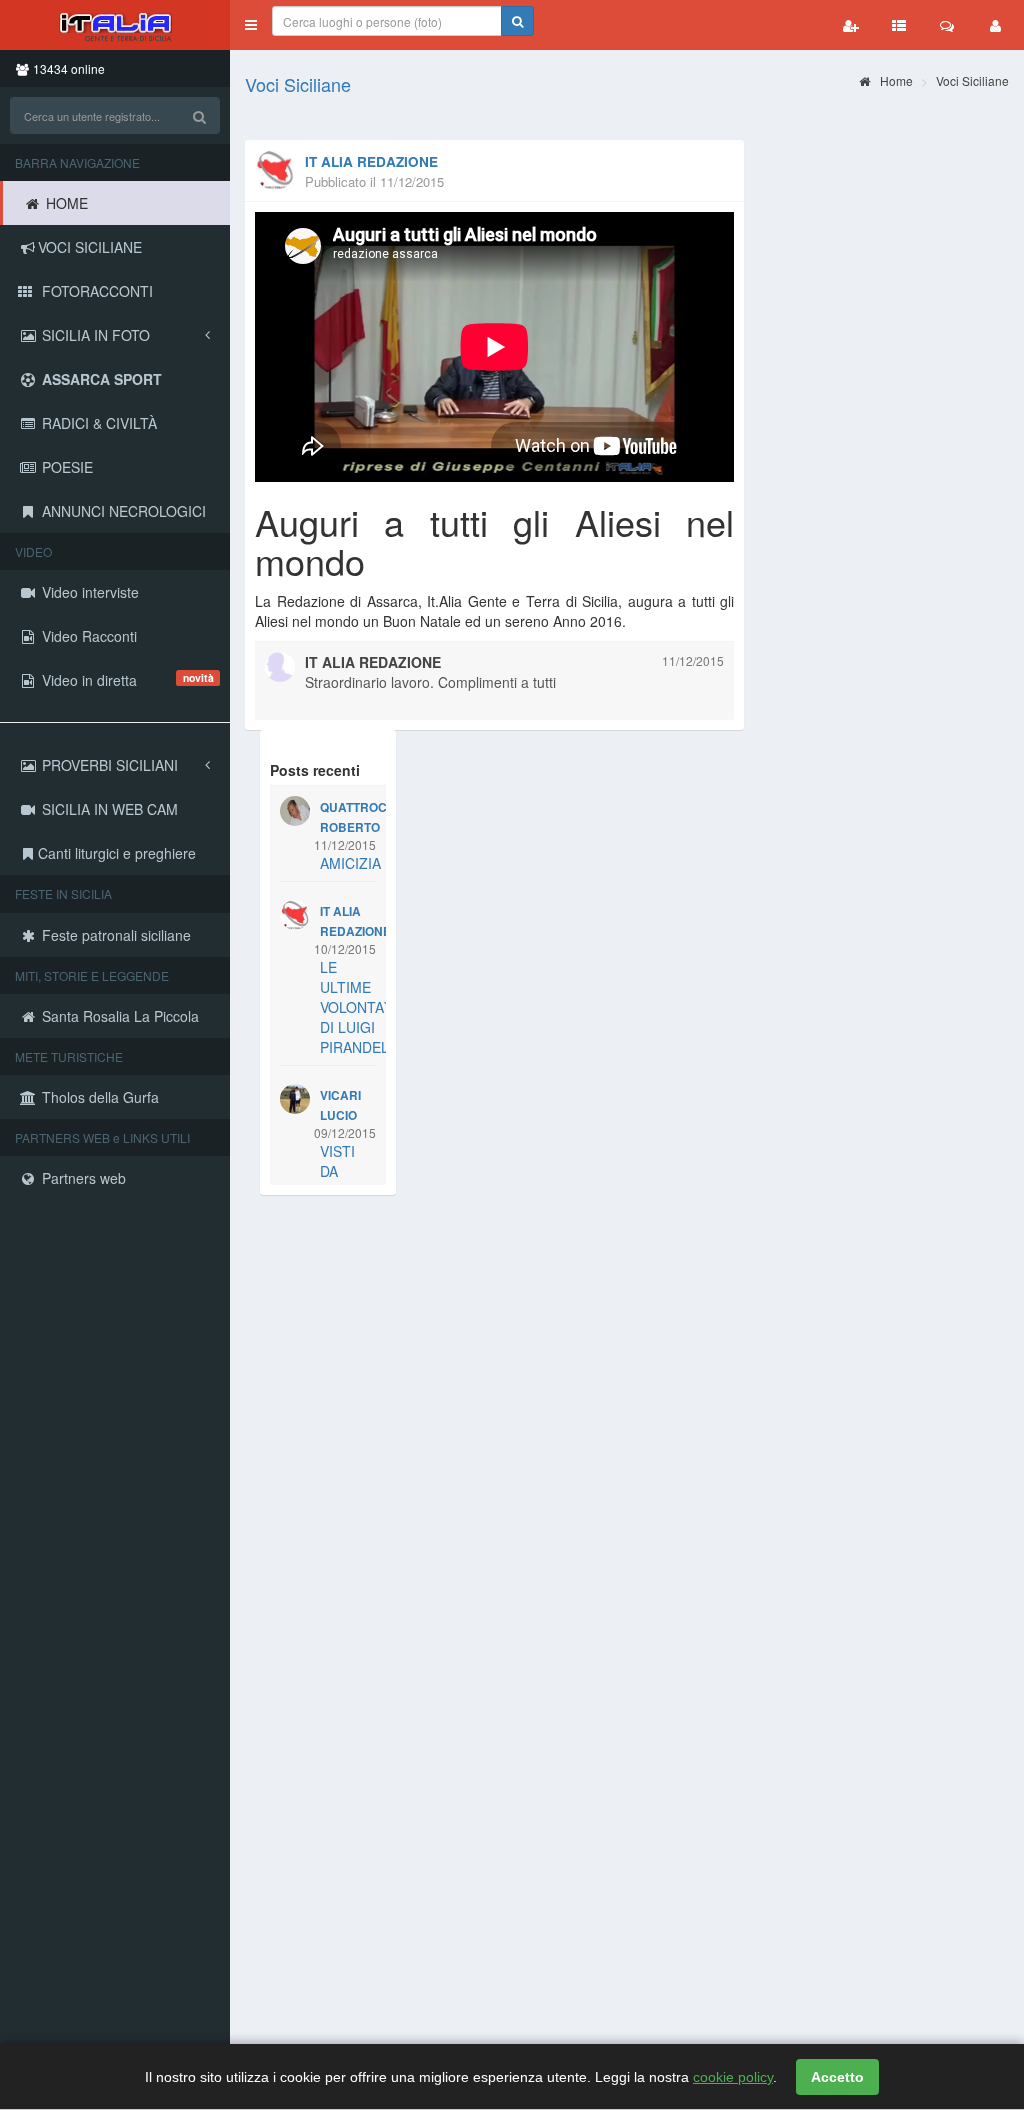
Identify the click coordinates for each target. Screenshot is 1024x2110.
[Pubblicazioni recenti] (899, 25)
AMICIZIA (350, 863)
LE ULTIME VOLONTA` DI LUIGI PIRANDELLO (363, 1007)
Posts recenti (315, 770)
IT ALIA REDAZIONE (371, 161)
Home (895, 80)
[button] (251, 25)
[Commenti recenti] (947, 25)
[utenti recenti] (851, 25)
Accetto (837, 2077)
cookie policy (733, 2077)
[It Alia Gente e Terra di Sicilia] (115, 25)
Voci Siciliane (298, 84)
